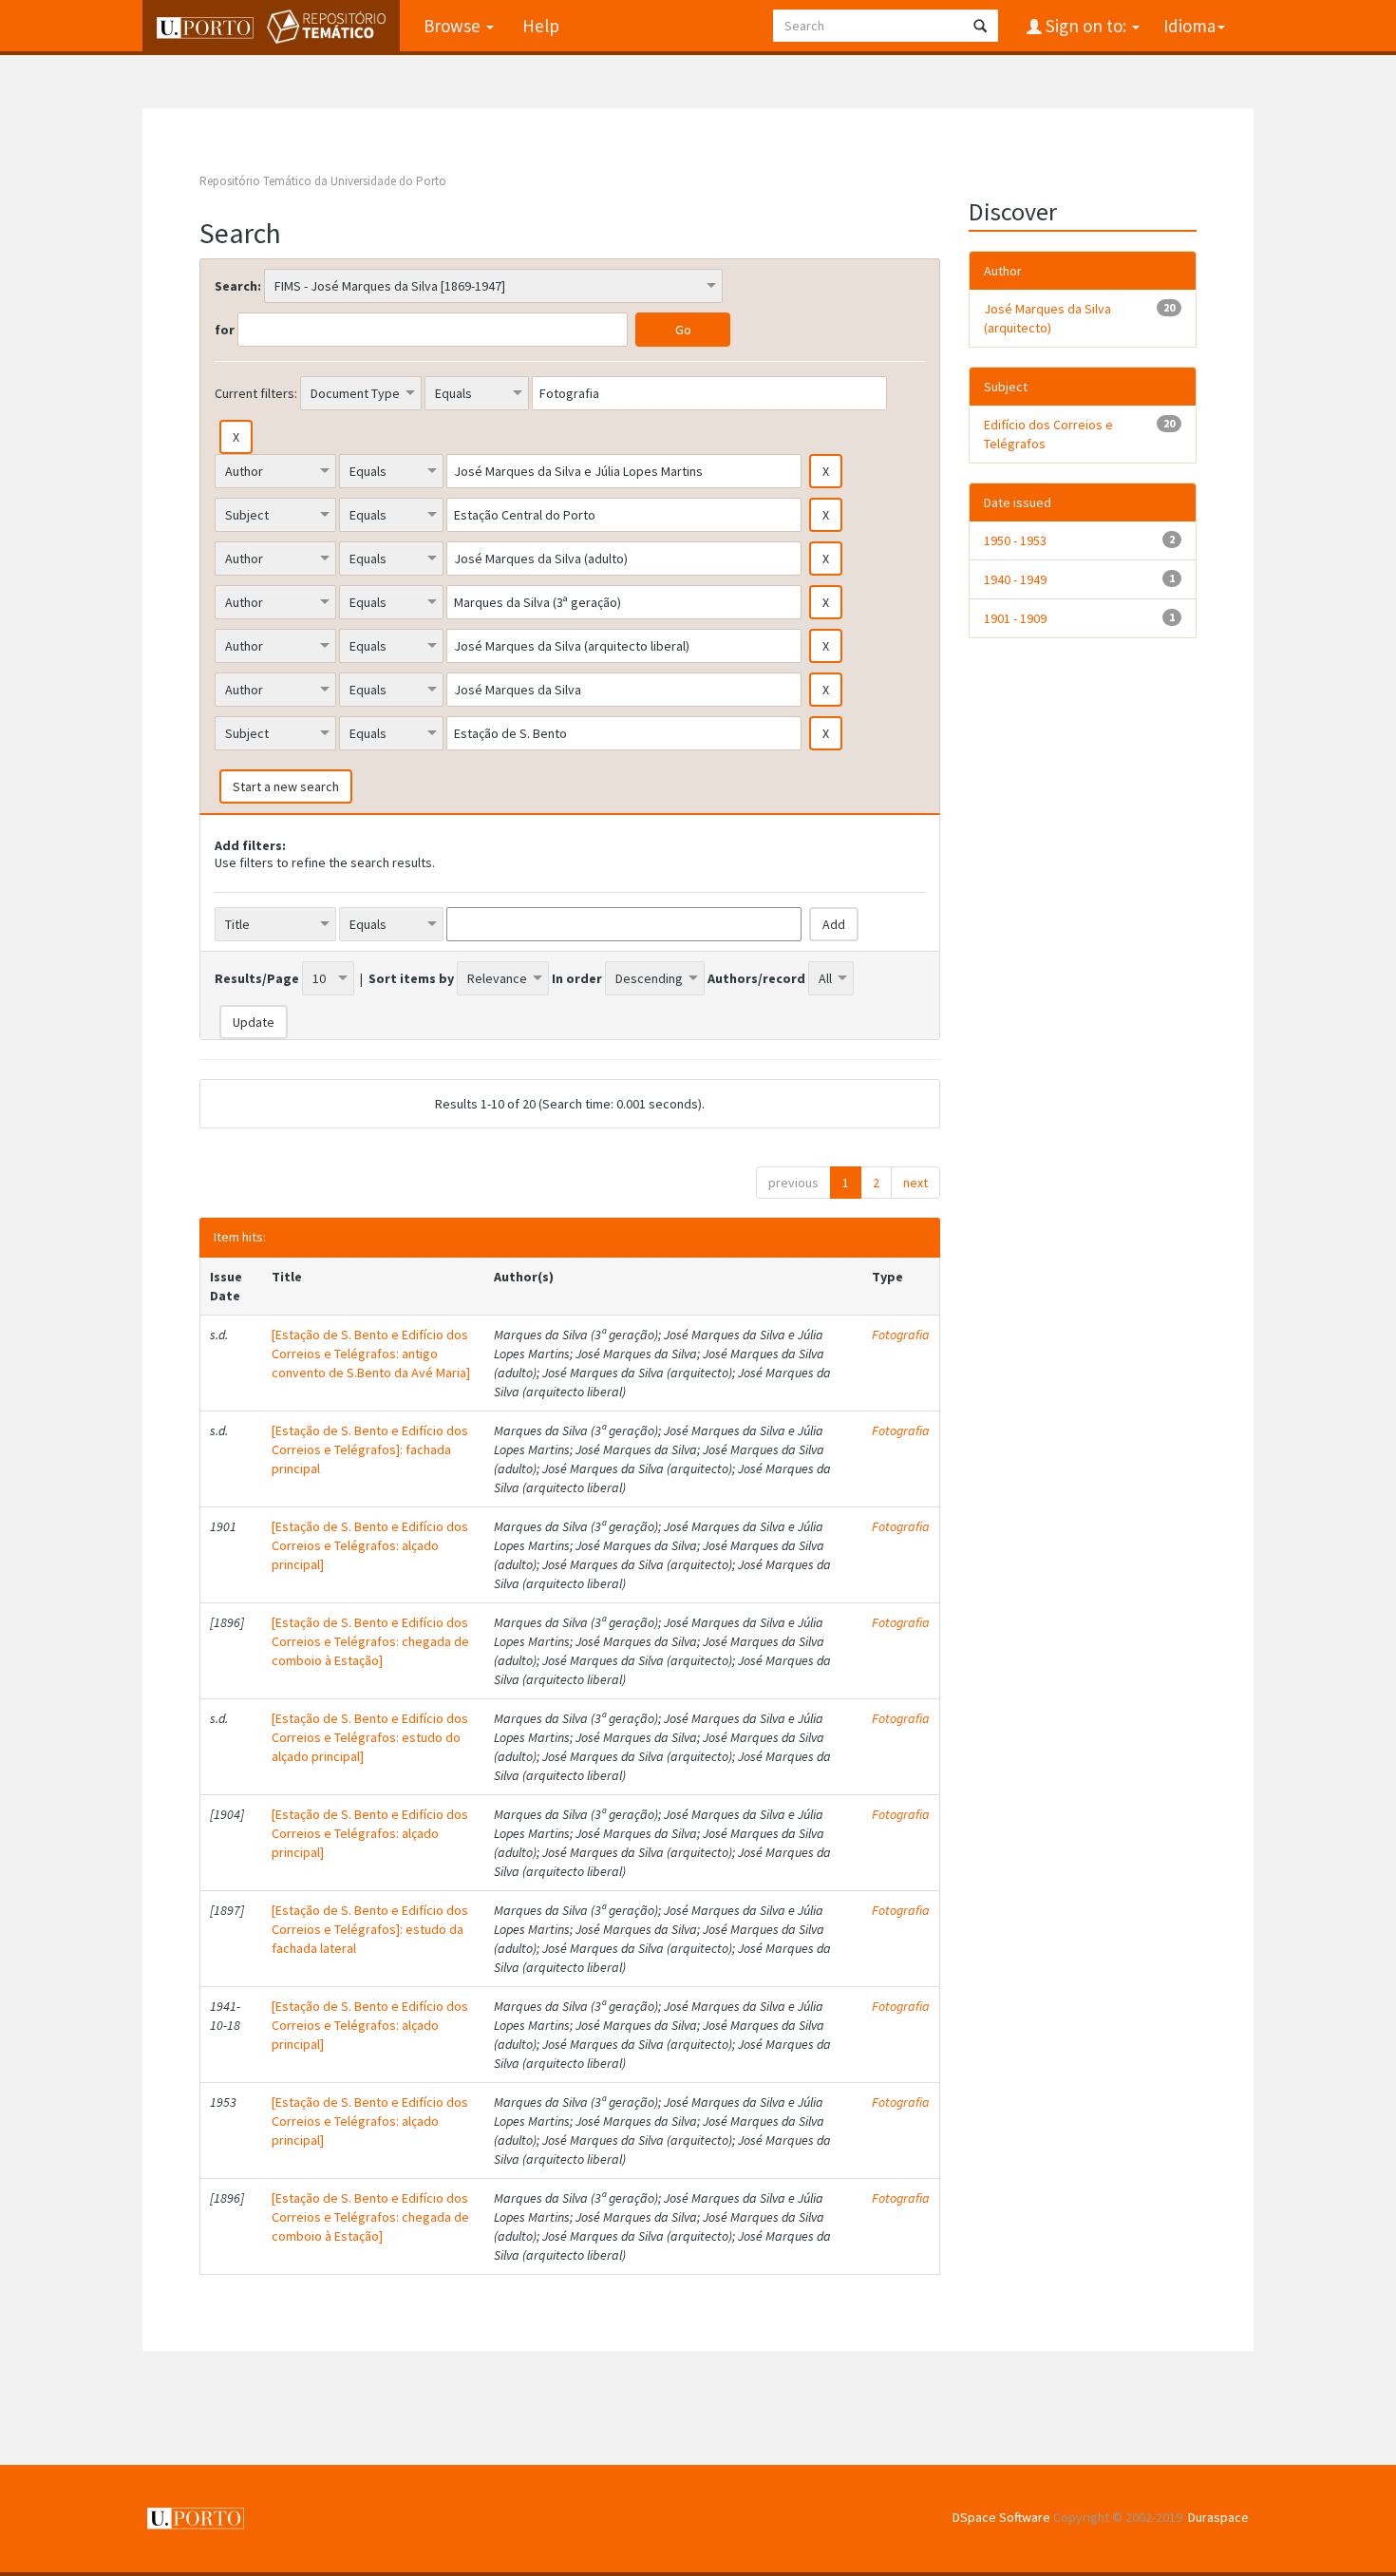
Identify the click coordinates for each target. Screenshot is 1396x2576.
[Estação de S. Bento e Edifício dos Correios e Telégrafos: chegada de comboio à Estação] (370, 1641)
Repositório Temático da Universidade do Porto (323, 181)
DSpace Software (1001, 2517)
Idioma (1189, 26)
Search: (238, 286)
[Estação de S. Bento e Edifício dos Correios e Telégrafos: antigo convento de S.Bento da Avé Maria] (371, 1354)
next (915, 1183)
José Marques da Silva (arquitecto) (1047, 318)
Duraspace (1218, 2517)
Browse (454, 26)
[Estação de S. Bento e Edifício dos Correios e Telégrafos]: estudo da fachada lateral (370, 1929)
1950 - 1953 (1015, 540)
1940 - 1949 (1015, 579)
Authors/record (756, 978)
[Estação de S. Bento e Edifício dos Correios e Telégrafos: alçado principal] (370, 1545)
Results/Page (257, 978)
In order (577, 978)
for (225, 330)
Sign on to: (1086, 26)
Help (541, 26)
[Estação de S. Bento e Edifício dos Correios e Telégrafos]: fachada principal (370, 1449)
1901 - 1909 (1015, 618)
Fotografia (901, 1335)
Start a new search (286, 786)
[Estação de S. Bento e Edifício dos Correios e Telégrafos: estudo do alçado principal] (370, 1737)
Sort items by (411, 978)
